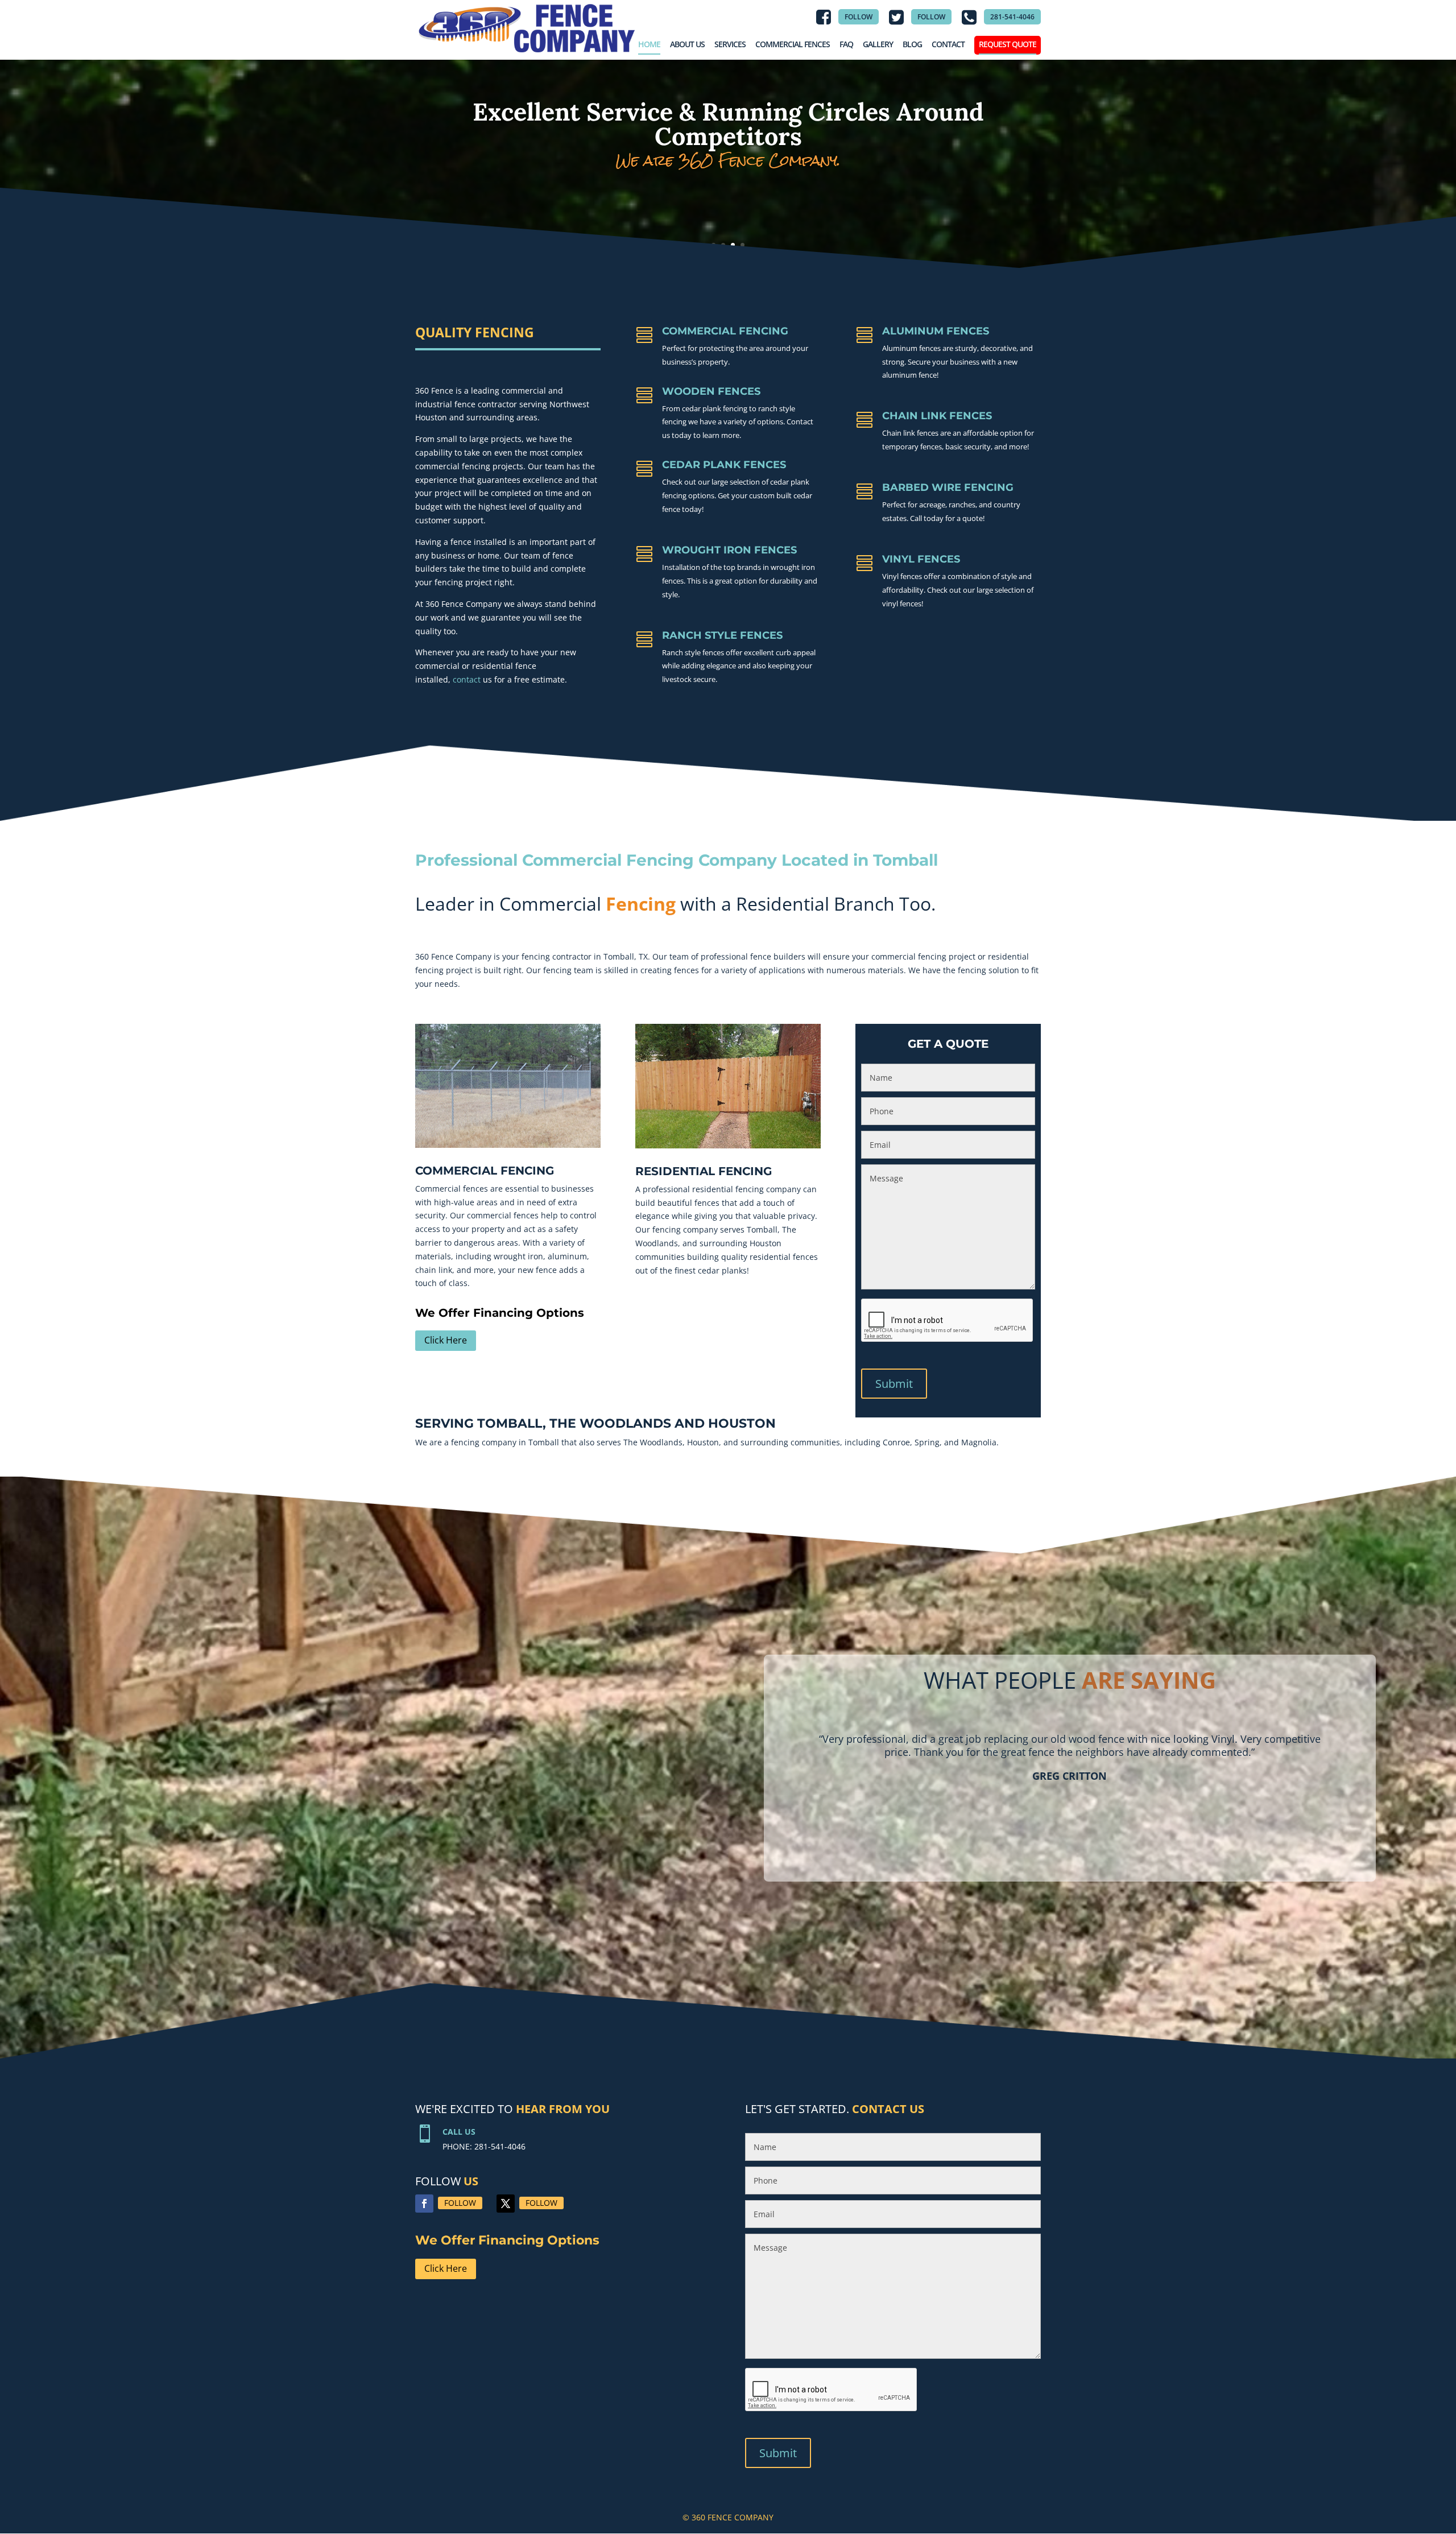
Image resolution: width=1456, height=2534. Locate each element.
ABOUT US (687, 44)
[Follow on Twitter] (506, 2204)
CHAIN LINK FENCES (937, 416)
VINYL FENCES (921, 559)
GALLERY (878, 44)
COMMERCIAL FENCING (725, 331)
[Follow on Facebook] (424, 2204)
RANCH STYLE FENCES (722, 635)
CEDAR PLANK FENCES (724, 465)
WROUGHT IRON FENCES (729, 550)
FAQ (846, 44)
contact (467, 679)
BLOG (912, 44)
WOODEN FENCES (711, 391)
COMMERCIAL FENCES (793, 44)
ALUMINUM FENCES (936, 331)
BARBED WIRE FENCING (948, 487)
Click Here (446, 1340)
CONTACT (948, 44)
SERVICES (730, 44)
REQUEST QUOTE (1008, 44)
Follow (460, 2203)
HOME (649, 44)
